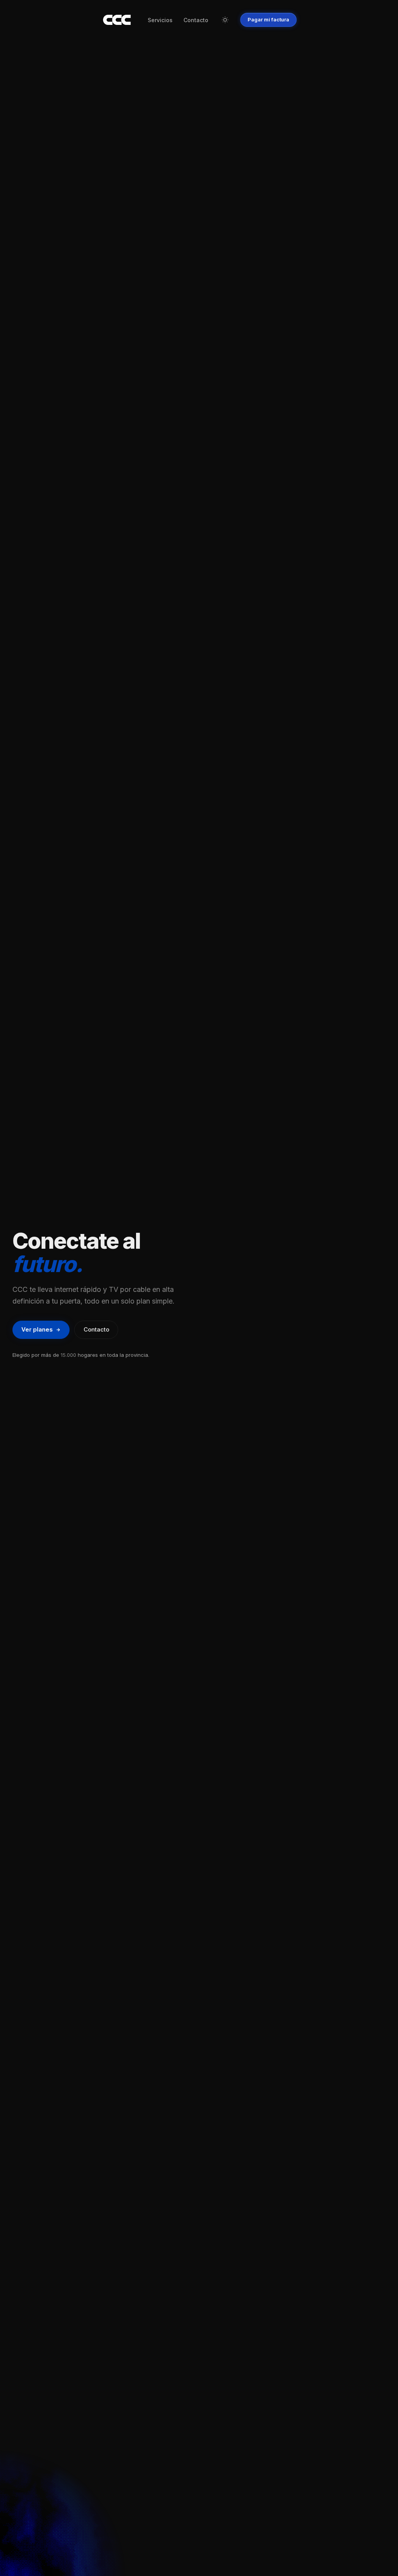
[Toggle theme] (225, 20)
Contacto (196, 20)
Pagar (268, 19)
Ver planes (37, 1329)
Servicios (160, 20)
